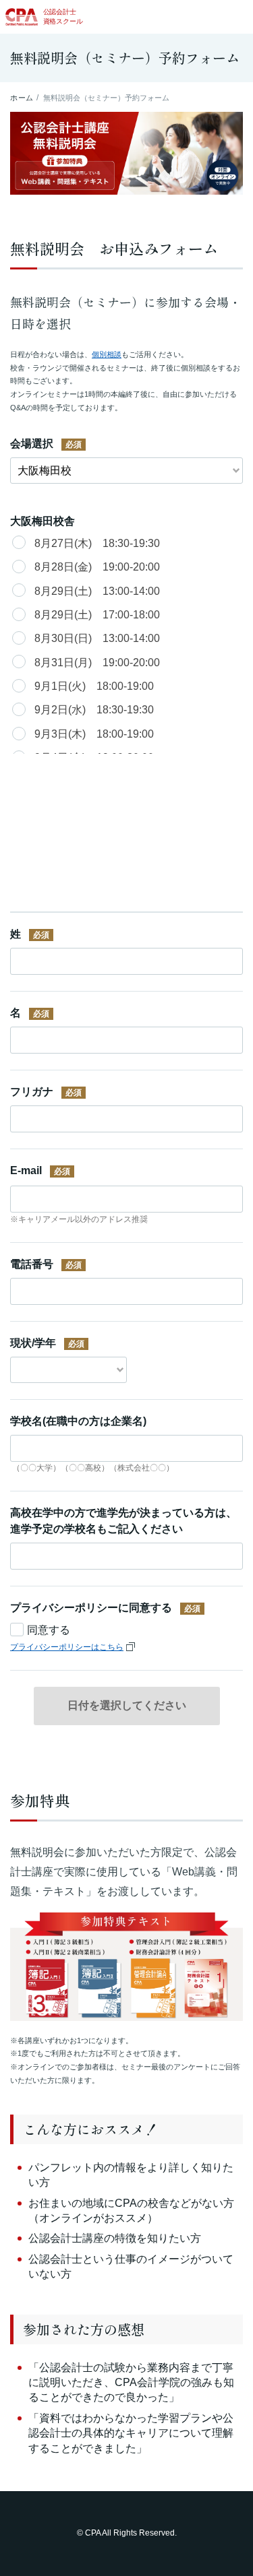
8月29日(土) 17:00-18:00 (97, 615)
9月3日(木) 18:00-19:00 (94, 734)
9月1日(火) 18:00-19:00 (94, 686)
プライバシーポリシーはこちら (67, 1647)
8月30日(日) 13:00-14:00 (97, 638)
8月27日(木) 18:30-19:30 (97, 543)
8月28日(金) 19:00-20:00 (97, 567)
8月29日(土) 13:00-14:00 (97, 591)
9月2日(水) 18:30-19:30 (94, 710)
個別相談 (107, 354)
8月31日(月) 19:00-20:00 (97, 663)
